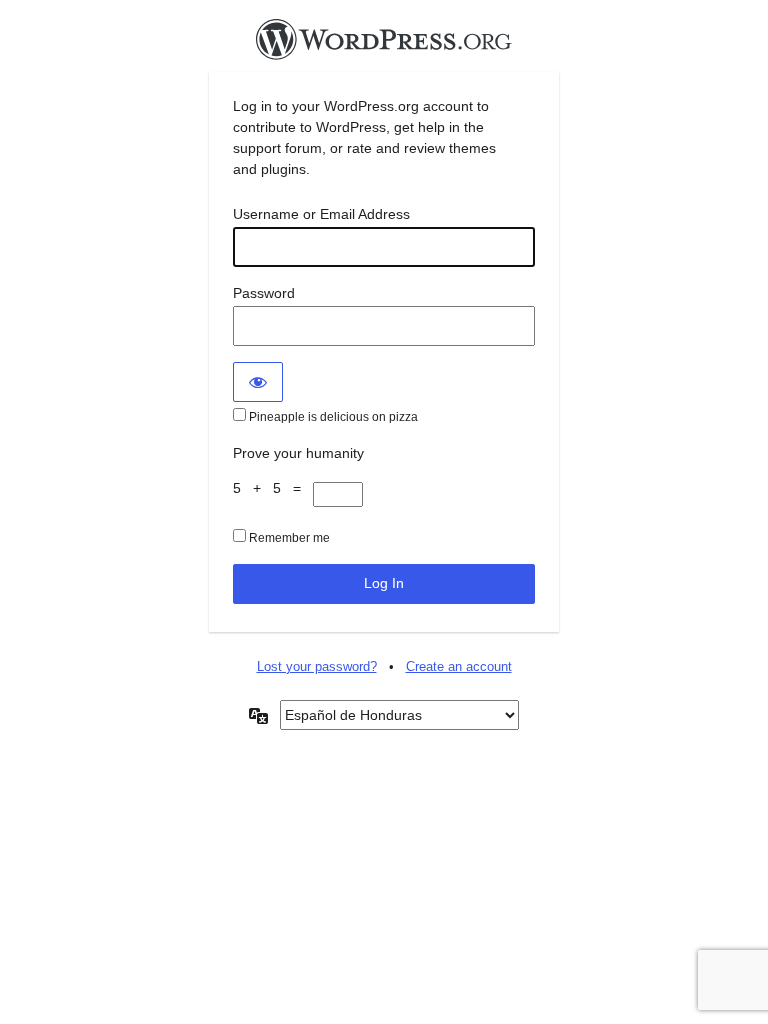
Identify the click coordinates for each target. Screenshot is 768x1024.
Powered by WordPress (384, 45)
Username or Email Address (321, 214)
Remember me (288, 538)
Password (264, 293)
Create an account (459, 666)
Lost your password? (317, 666)
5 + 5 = (273, 488)
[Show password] (258, 382)
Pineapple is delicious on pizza (332, 417)
